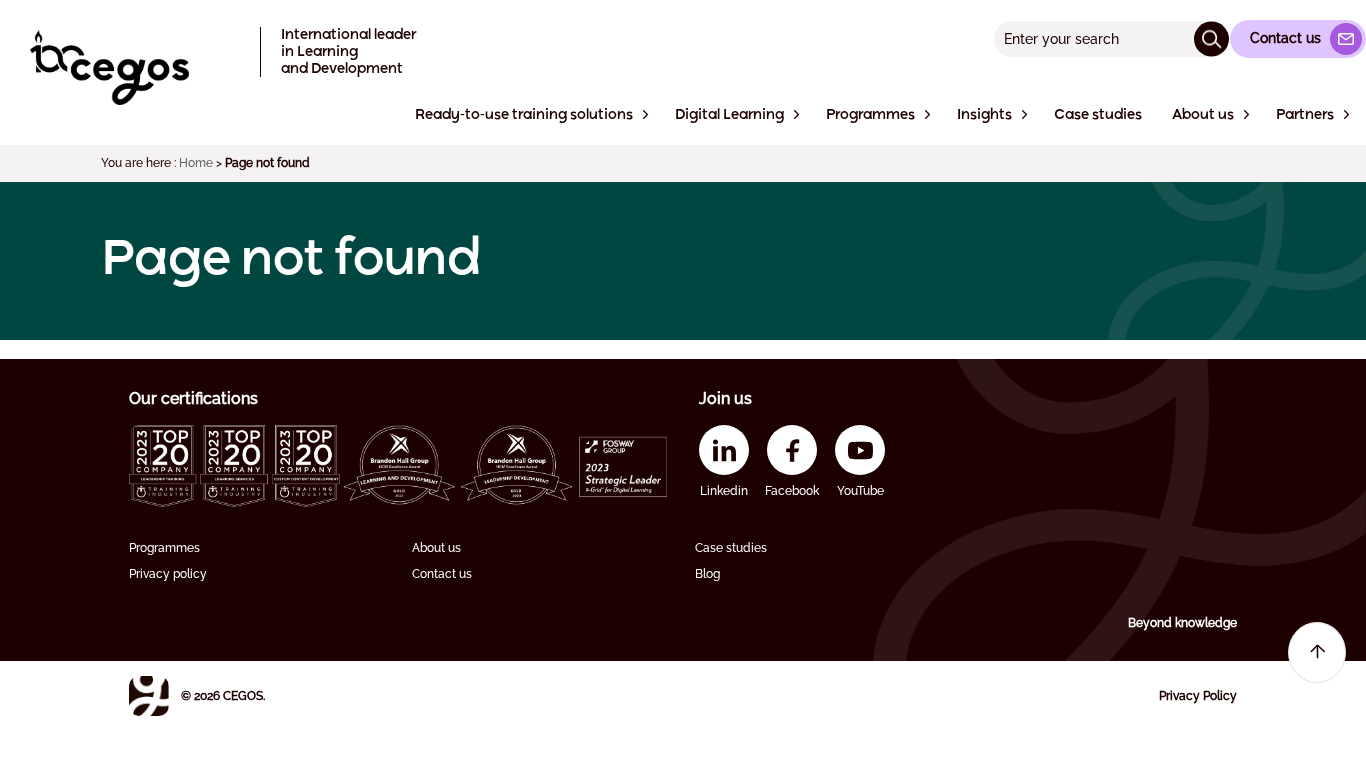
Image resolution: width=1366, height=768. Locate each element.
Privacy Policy (1198, 696)
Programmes (164, 548)
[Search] (1211, 38)
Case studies (731, 548)
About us (436, 548)
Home (196, 163)
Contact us (442, 574)
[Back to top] (1317, 652)
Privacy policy (168, 574)
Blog (707, 574)
